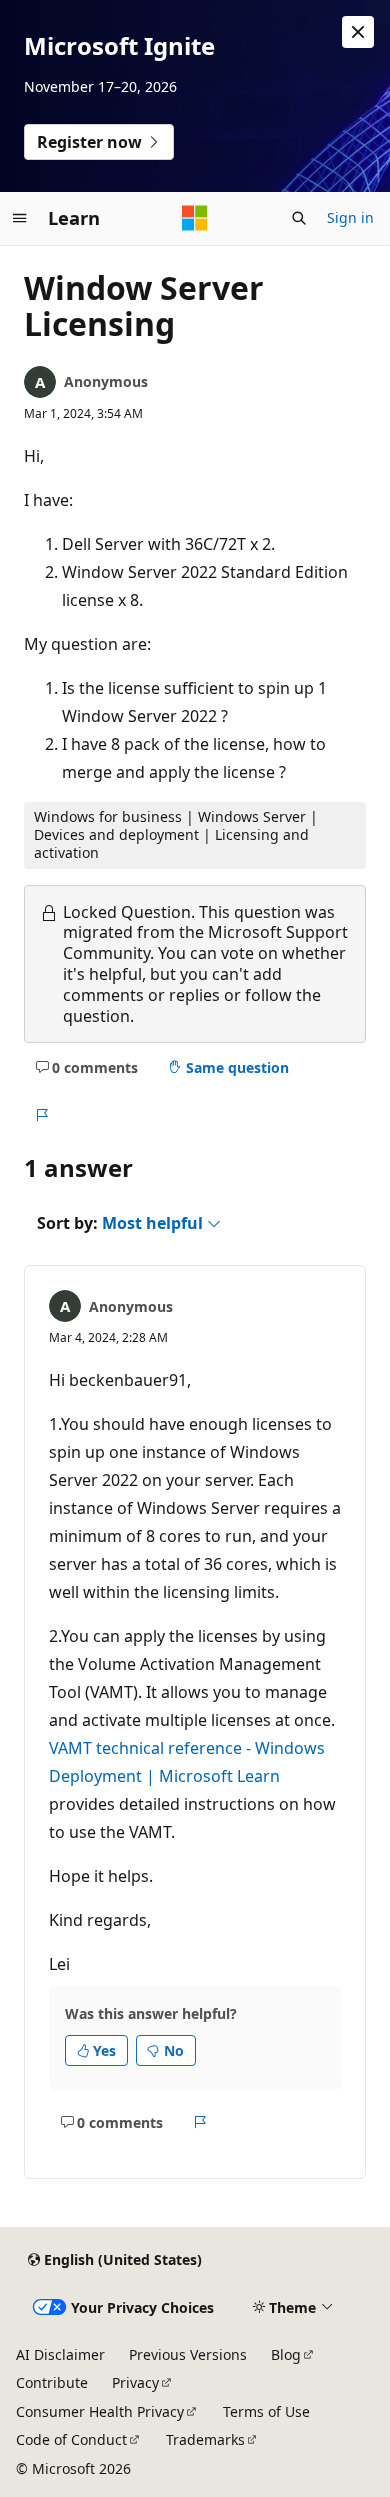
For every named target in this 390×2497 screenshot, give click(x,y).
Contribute (52, 2382)
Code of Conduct (71, 2439)
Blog (286, 2354)
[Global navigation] (20, 218)
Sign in (350, 217)
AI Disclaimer (60, 2354)
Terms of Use (266, 2411)
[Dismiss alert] (358, 32)
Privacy (135, 2382)
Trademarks (205, 2439)
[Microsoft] (195, 218)
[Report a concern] (41, 1115)
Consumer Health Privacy (100, 2411)
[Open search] (299, 218)
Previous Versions (188, 2354)
